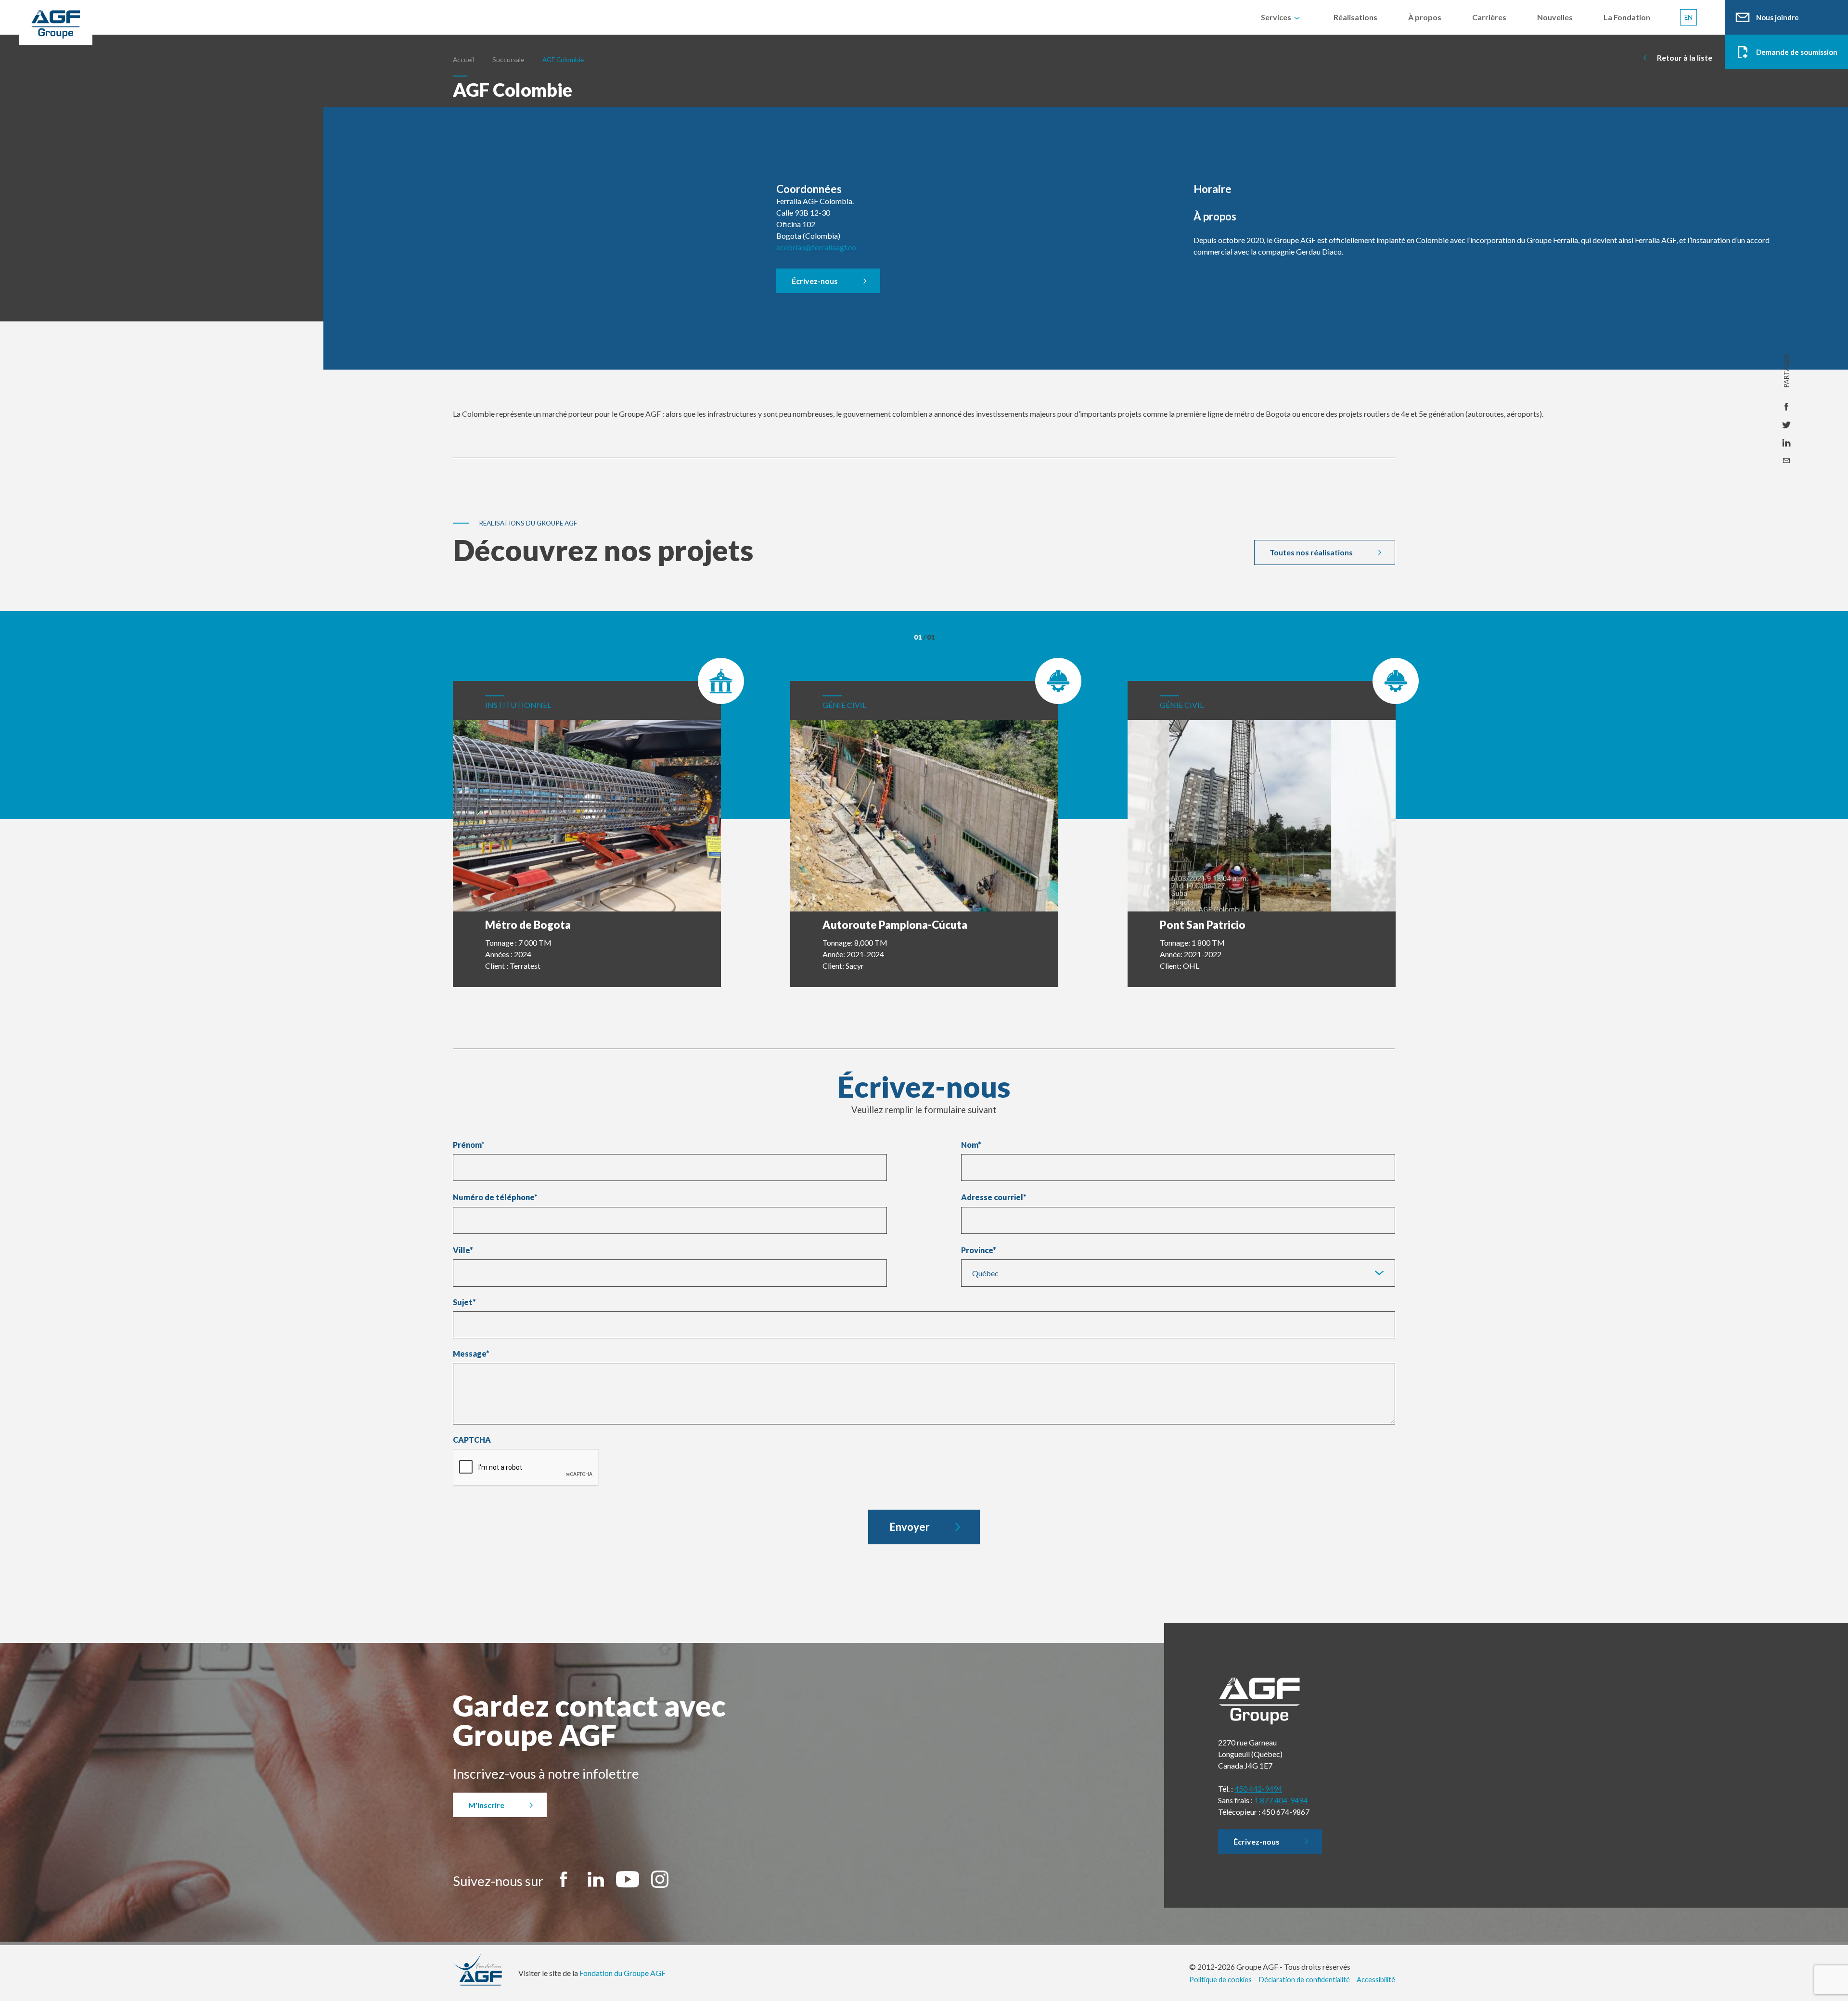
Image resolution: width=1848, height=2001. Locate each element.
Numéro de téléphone (495, 1197)
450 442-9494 (1258, 1789)
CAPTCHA (472, 1440)
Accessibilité (1376, 1980)
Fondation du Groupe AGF (622, 1973)
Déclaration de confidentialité (1304, 1980)
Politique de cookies (1220, 1980)
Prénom (469, 1145)
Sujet (464, 1302)
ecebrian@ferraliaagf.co (816, 247)
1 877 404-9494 (1281, 1800)
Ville (461, 1250)
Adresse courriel (994, 1197)
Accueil (463, 60)
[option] (587, 822)
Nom (971, 1145)
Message (471, 1354)
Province (977, 1250)
